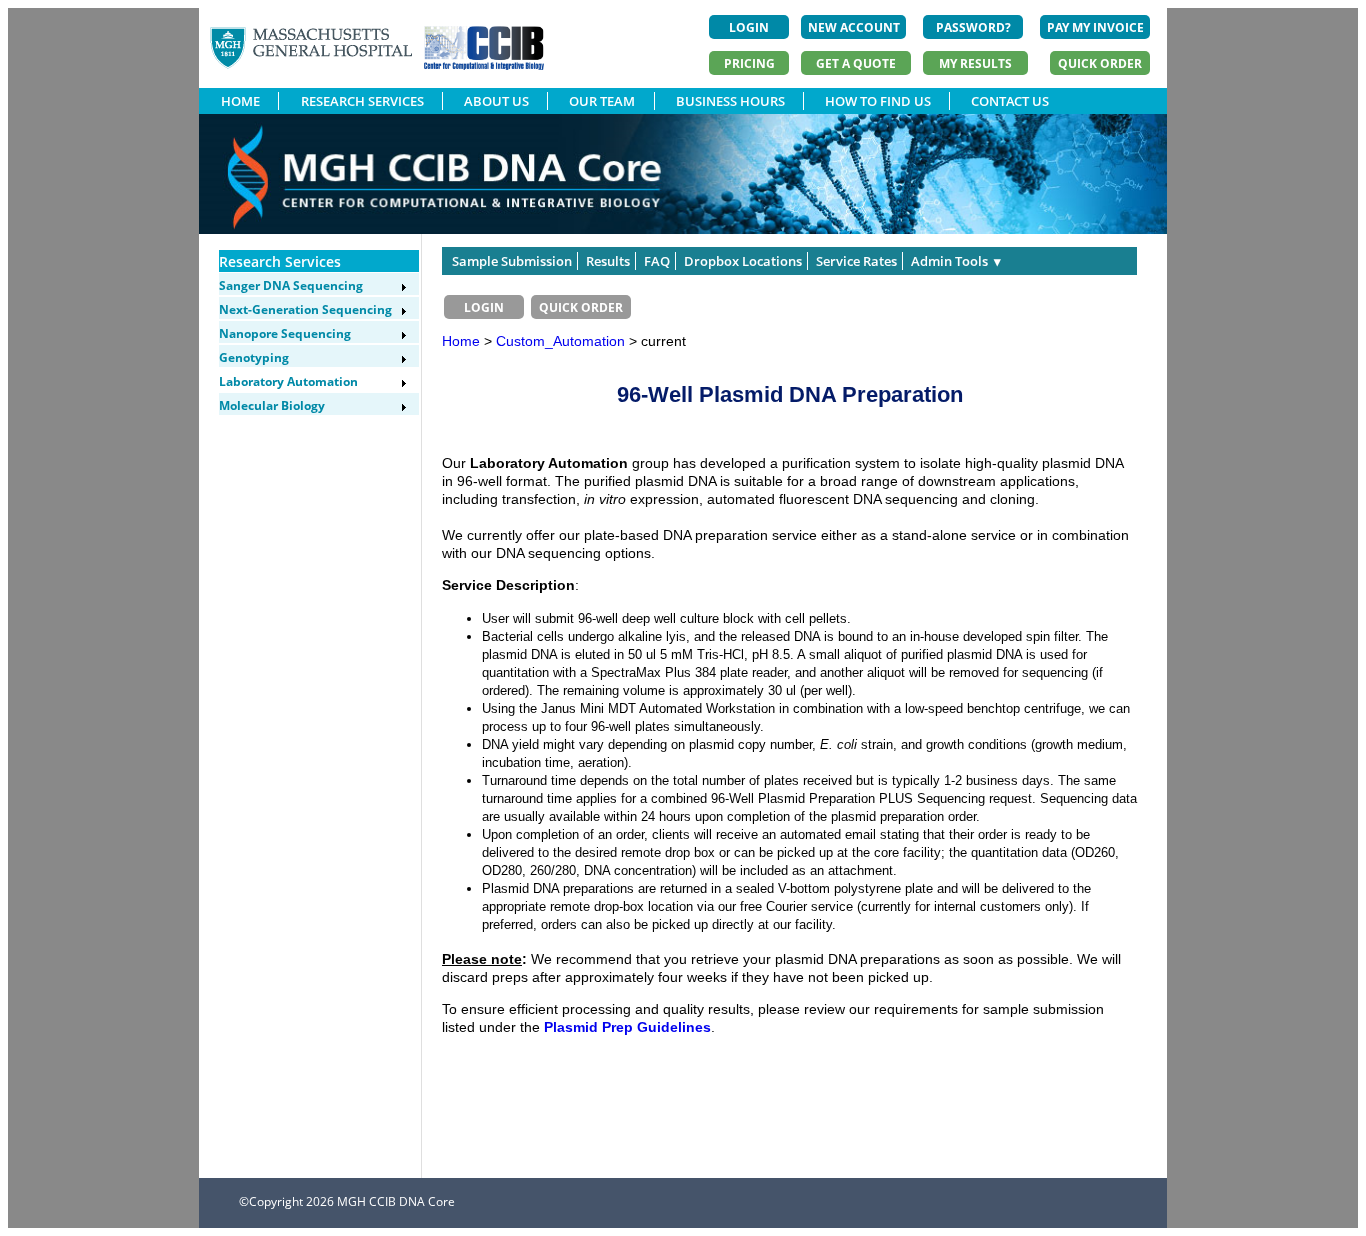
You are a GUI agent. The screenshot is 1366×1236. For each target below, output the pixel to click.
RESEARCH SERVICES (362, 101)
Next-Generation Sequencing (305, 309)
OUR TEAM (602, 101)
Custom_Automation (562, 341)
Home (461, 341)
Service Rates (856, 261)
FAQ (657, 261)
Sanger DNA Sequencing (291, 285)
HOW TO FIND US (878, 101)
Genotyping (254, 357)
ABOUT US (496, 101)
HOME (240, 101)
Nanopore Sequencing (285, 333)
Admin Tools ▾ (956, 261)
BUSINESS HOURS (730, 101)
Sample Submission (512, 261)
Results (608, 261)
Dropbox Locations (743, 261)
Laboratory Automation (288, 381)
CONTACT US (1010, 101)
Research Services (280, 261)
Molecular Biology (272, 405)
